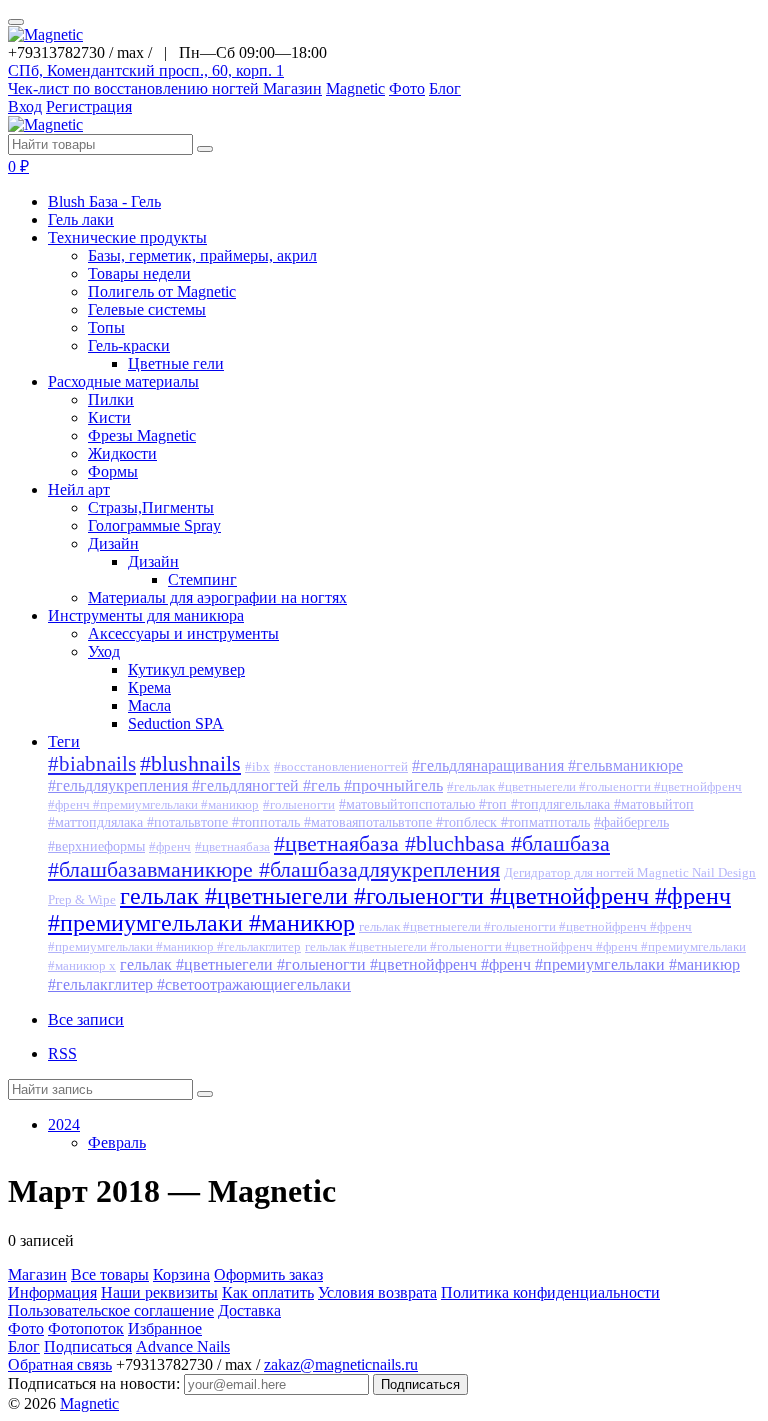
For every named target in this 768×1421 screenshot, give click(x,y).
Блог (445, 88)
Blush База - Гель (104, 201)
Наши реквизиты (159, 1292)
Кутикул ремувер (186, 669)
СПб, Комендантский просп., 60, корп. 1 (146, 70)
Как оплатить (268, 1292)
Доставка (249, 1310)
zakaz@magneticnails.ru (341, 1364)
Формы (113, 471)
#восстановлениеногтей (341, 767)
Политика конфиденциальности (550, 1292)
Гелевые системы (147, 309)
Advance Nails (183, 1346)
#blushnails (190, 763)
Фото (407, 88)
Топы (106, 327)
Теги (64, 741)
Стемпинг (202, 579)
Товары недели (139, 273)
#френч (170, 847)
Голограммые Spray (154, 525)
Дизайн (113, 543)
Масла (149, 705)
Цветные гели (176, 363)
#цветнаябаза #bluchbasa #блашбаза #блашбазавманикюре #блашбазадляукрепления (329, 856)
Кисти (109, 417)
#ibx (257, 767)
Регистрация (89, 106)
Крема (149, 687)
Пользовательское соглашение (111, 1310)
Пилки (111, 399)
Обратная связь (60, 1364)
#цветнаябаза (232, 847)
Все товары (110, 1274)
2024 (64, 1124)
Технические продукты (127, 237)
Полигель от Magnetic (162, 291)
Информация (52, 1292)
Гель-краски (129, 345)
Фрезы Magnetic (142, 435)
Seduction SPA (176, 723)
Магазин (292, 88)
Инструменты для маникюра (146, 615)
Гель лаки (81, 219)
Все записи (86, 1019)
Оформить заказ (268, 1274)
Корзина (181, 1274)
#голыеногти (299, 805)
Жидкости (122, 453)
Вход (25, 106)
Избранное (165, 1328)
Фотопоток (86, 1328)
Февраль (117, 1142)
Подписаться (88, 1346)
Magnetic (355, 88)
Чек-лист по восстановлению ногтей (135, 88)
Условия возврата (377, 1292)
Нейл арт (79, 489)
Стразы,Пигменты (151, 507)
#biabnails (92, 764)
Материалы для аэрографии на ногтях (217, 597)
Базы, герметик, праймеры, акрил (202, 255)
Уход (104, 651)
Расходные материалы (123, 381)
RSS (62, 1053)
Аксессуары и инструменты (183, 633)
